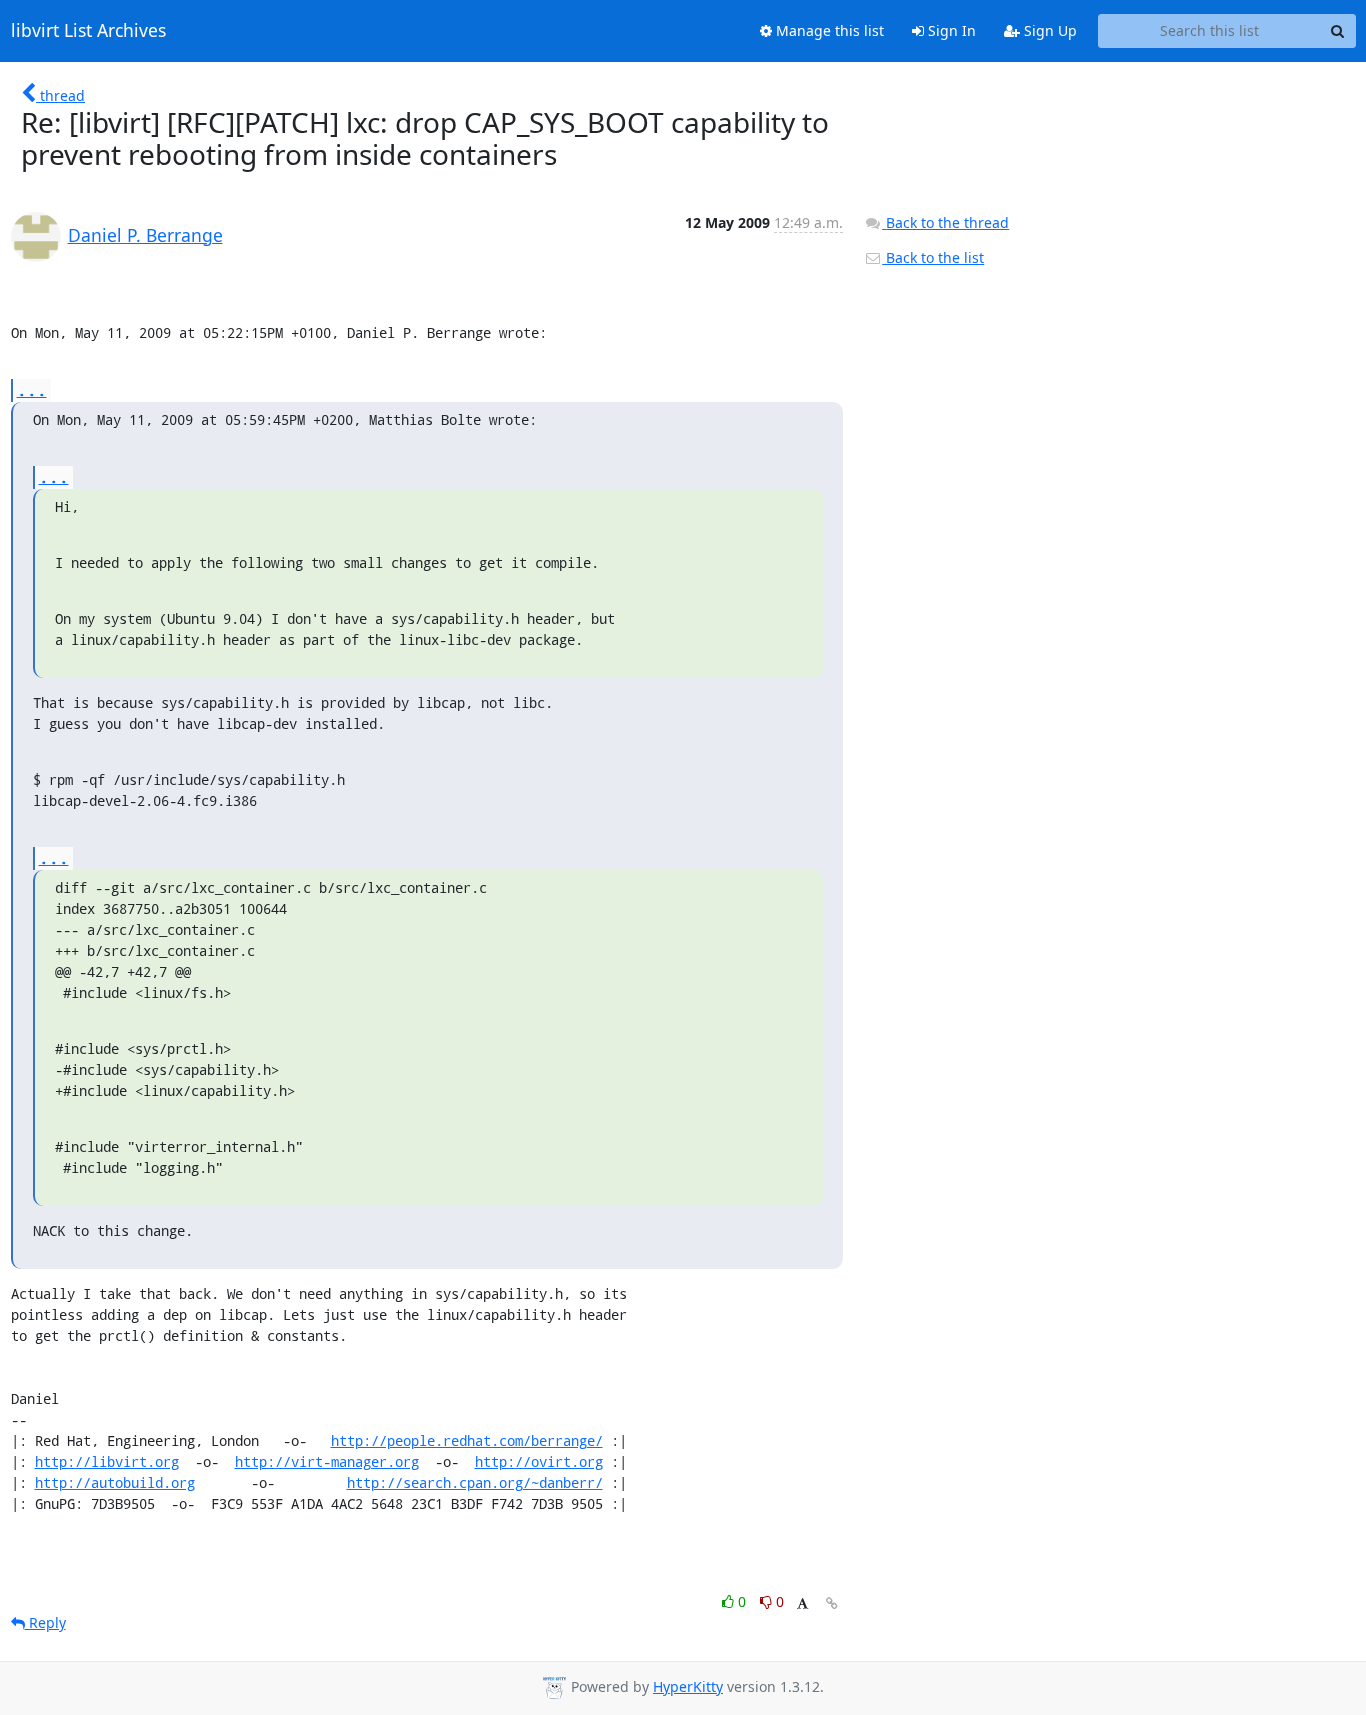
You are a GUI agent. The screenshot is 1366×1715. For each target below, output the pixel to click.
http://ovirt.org (539, 1461)
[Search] (1338, 31)
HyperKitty (688, 1686)
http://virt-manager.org (327, 1461)
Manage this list (828, 30)
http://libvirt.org (107, 1461)
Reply (45, 1622)
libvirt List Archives (88, 31)
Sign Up (1048, 30)
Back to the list (933, 257)
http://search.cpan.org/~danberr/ (475, 1482)
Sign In (950, 30)
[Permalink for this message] (832, 1603)
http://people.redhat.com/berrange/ (467, 1440)
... (32, 389)
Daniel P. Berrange (145, 235)
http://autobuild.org (115, 1482)
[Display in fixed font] (802, 1604)
